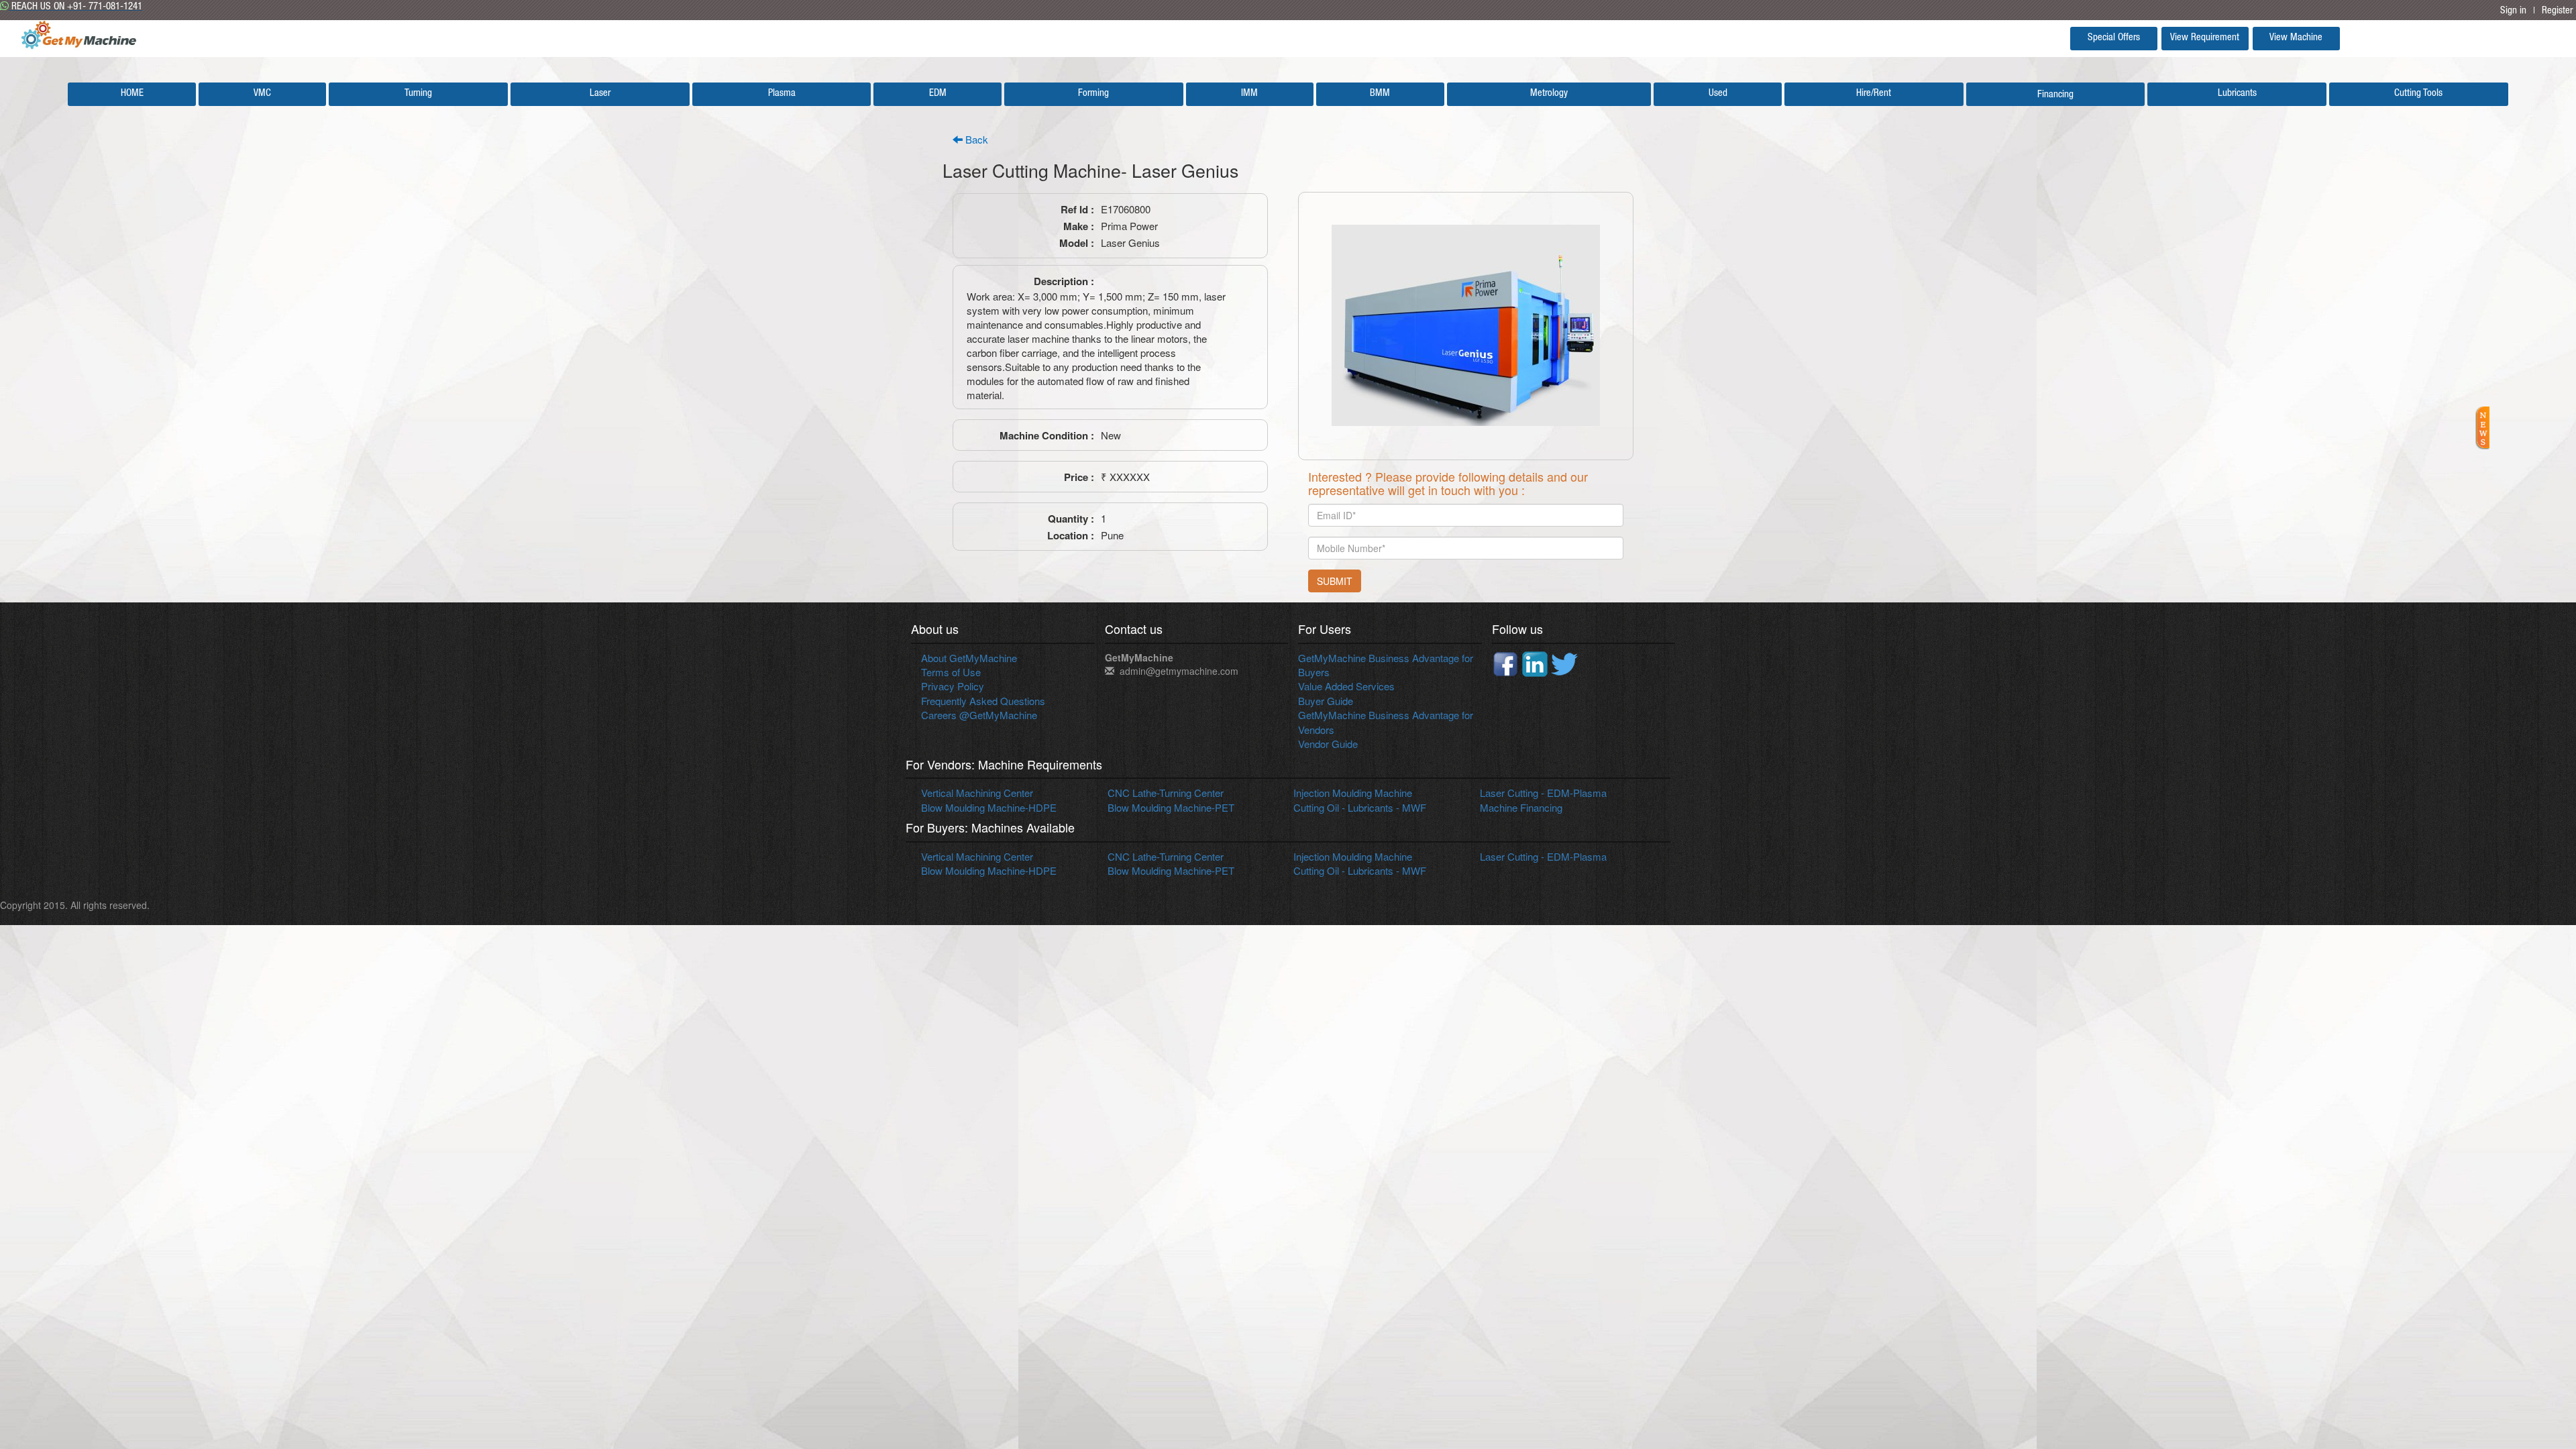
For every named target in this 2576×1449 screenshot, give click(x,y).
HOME (132, 94)
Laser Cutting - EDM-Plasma (1543, 793)
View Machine (2296, 38)
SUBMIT (1335, 581)
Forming (1093, 94)
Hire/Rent (1874, 94)
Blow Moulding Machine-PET (1171, 807)
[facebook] (1507, 662)
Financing (2055, 95)
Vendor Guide (1328, 744)
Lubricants (2237, 94)
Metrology (1549, 94)
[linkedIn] (1536, 662)
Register (2557, 11)
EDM (938, 94)
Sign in (2513, 11)
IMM (1249, 94)
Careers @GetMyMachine (979, 715)
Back (975, 139)
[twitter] (1564, 662)
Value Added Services (1346, 686)
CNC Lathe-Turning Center (1166, 793)
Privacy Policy (953, 686)
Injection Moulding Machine (1353, 793)
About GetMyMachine (969, 658)
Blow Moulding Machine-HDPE (989, 807)
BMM (1380, 94)
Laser (600, 94)
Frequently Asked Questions (983, 701)
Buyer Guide (1326, 701)
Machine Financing (1521, 807)
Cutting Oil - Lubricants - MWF (1360, 807)
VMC (262, 94)
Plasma (782, 94)
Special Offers (2114, 38)
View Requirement (2205, 38)
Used (1718, 94)
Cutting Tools (2418, 94)
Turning (418, 94)
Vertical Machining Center (977, 793)
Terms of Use (951, 672)
